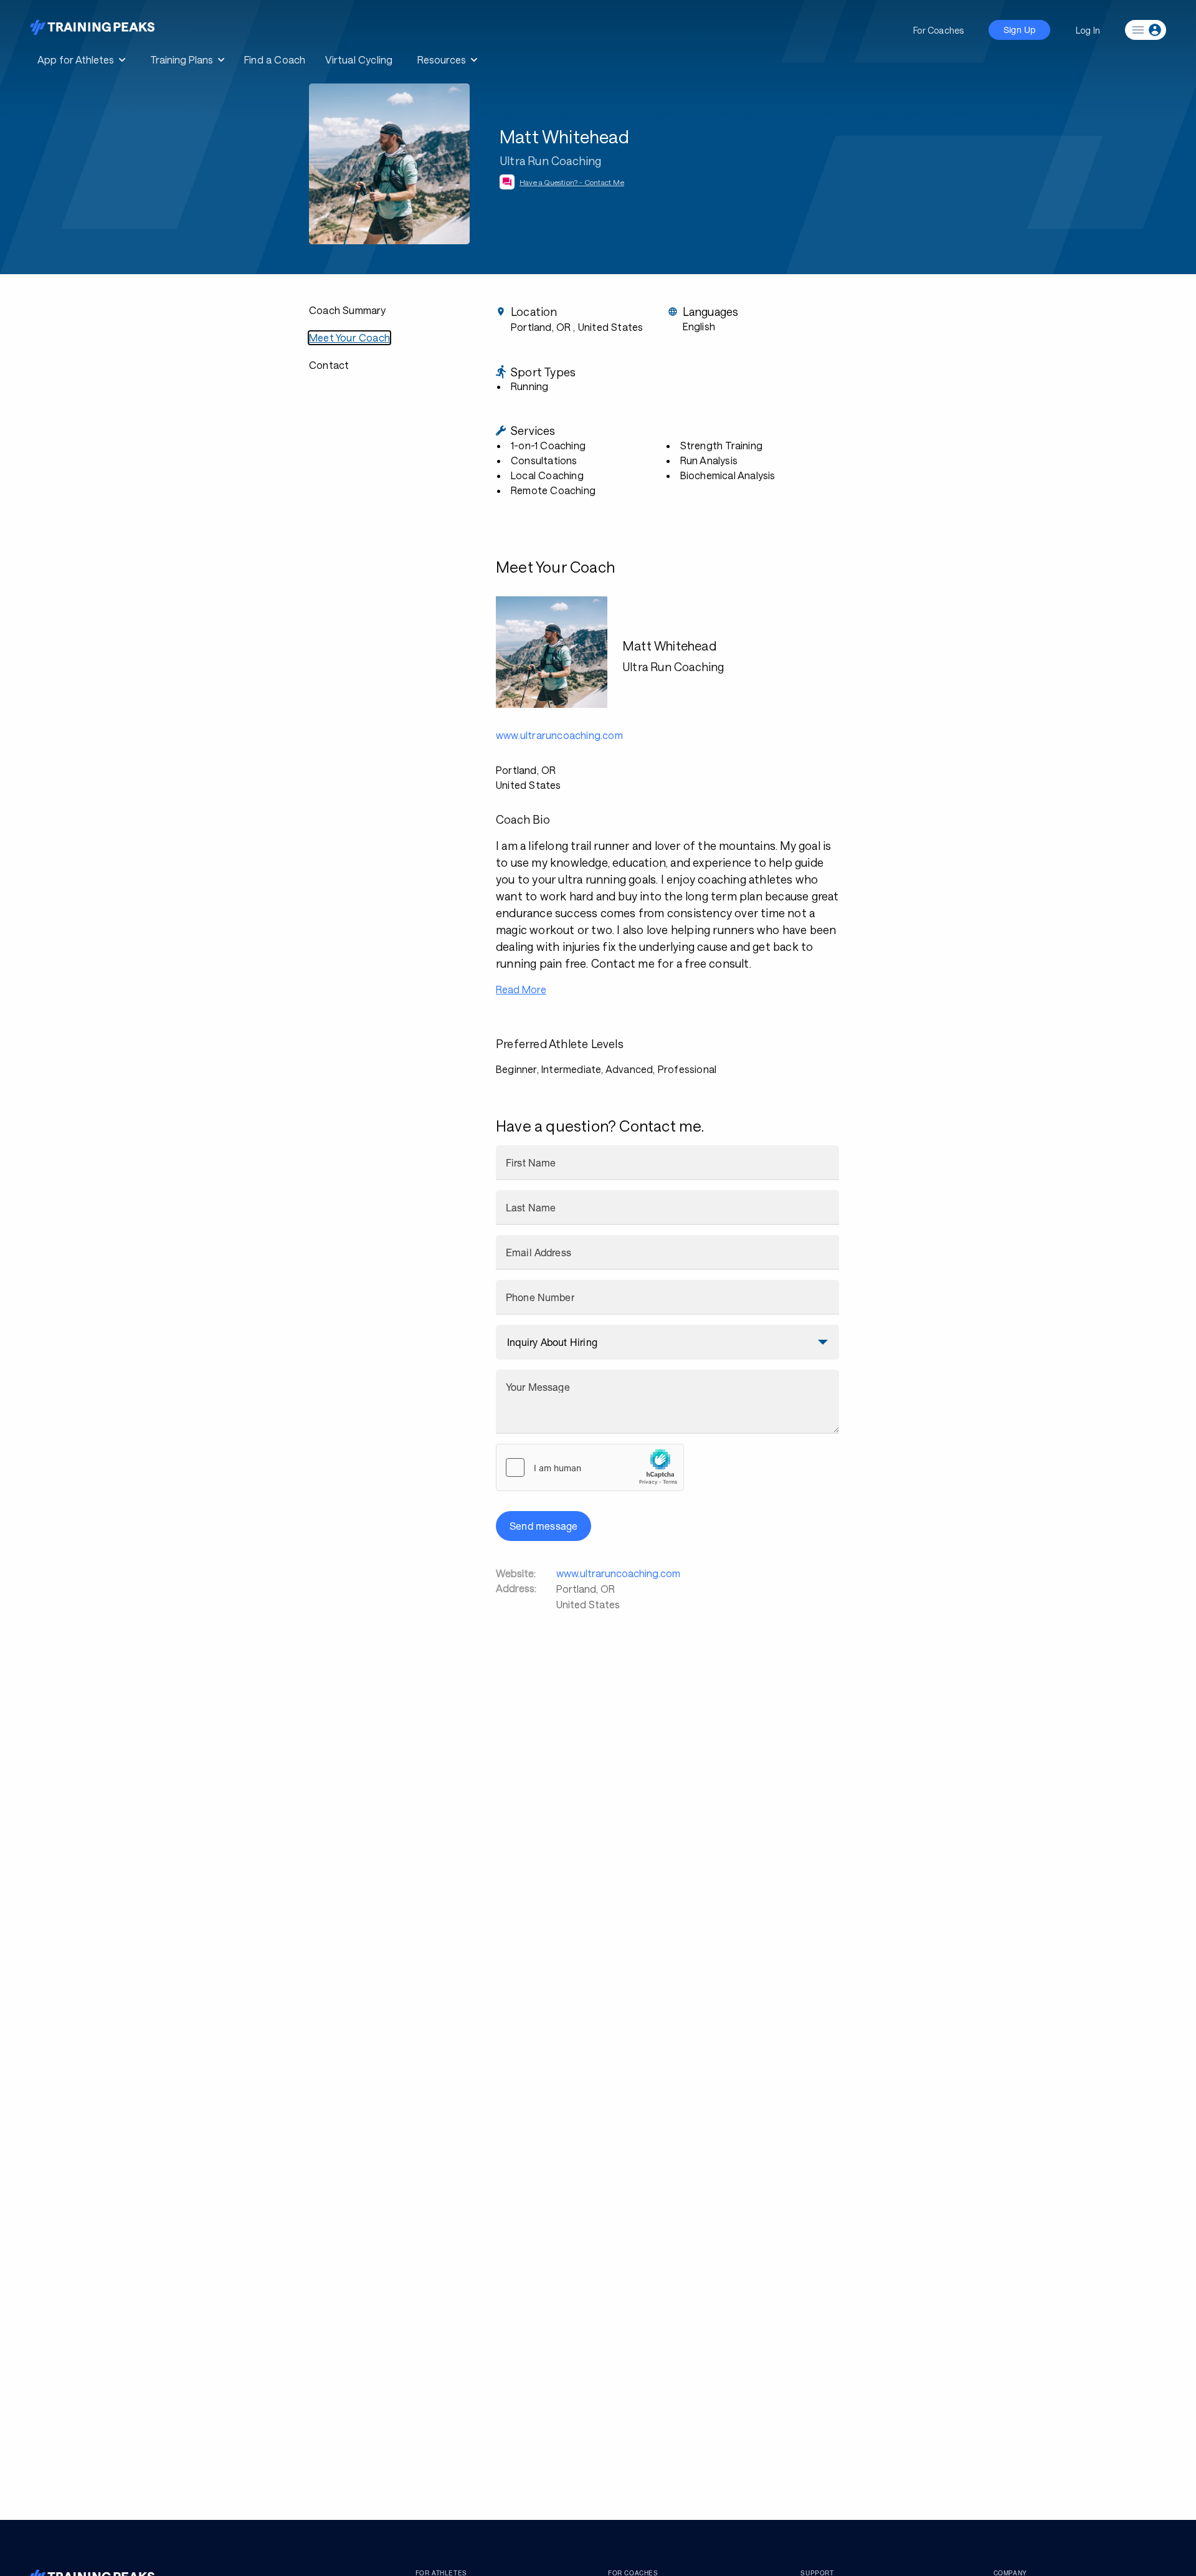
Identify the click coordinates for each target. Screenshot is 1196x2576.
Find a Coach (275, 60)
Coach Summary (348, 310)
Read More (521, 989)
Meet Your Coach (349, 337)
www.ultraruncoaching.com (618, 1573)
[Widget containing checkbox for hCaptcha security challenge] (590, 1467)
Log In (1088, 30)
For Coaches (938, 30)
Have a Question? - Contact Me (572, 182)
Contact (329, 365)
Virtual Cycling (359, 60)
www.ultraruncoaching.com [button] (559, 735)
